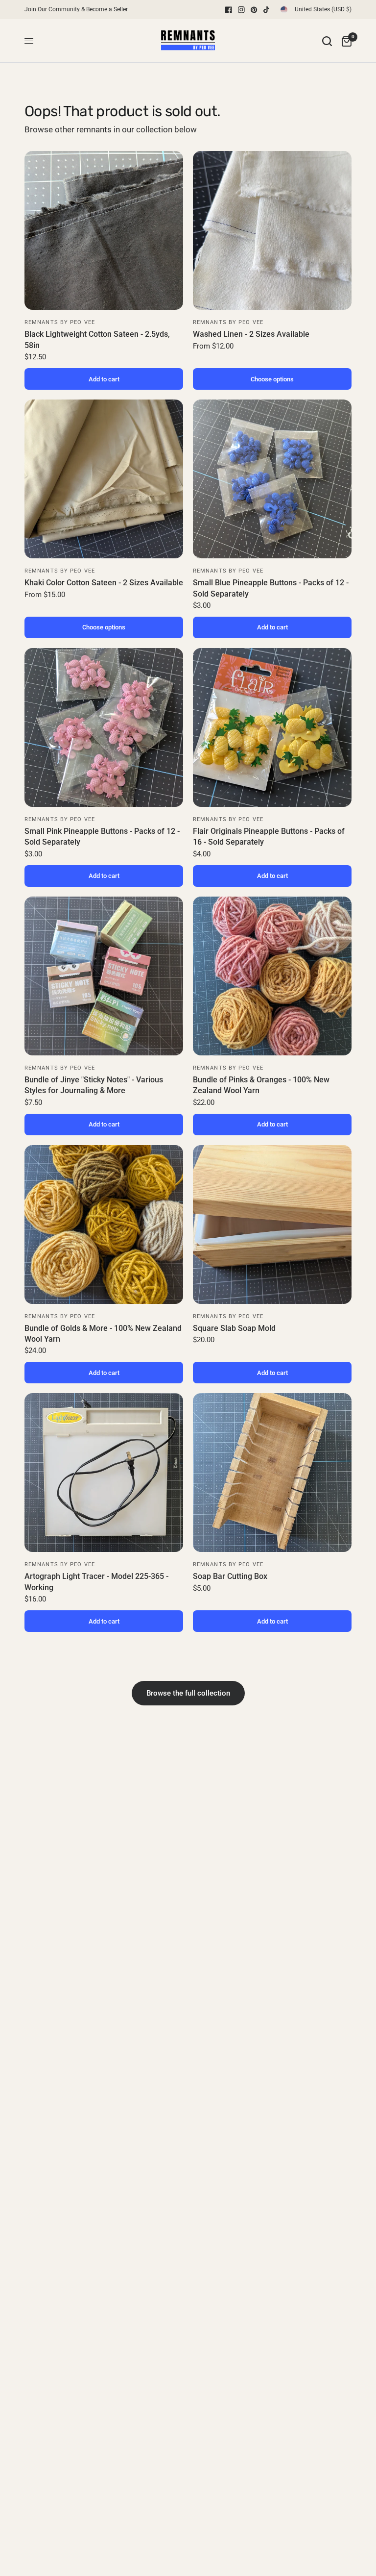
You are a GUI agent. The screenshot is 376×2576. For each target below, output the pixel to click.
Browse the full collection (188, 1693)
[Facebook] (229, 10)
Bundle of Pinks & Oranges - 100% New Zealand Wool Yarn (261, 1085)
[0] (344, 41)
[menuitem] (79, 10)
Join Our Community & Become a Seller (76, 9)
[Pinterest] (254, 10)
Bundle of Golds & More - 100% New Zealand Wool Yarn (103, 1334)
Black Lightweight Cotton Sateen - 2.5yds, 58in (97, 339)
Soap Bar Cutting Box (230, 1576)
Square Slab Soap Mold (234, 1328)
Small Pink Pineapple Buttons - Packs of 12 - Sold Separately (102, 837)
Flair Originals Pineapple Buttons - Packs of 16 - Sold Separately (269, 837)
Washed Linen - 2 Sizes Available (251, 334)
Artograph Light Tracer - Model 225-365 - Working (96, 1582)
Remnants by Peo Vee (60, 322)
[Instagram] (241, 10)
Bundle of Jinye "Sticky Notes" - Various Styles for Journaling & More (94, 1085)
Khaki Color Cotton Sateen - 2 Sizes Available (104, 583)
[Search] (327, 41)
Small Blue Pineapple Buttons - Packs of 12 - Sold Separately (271, 588)
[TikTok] (267, 10)
